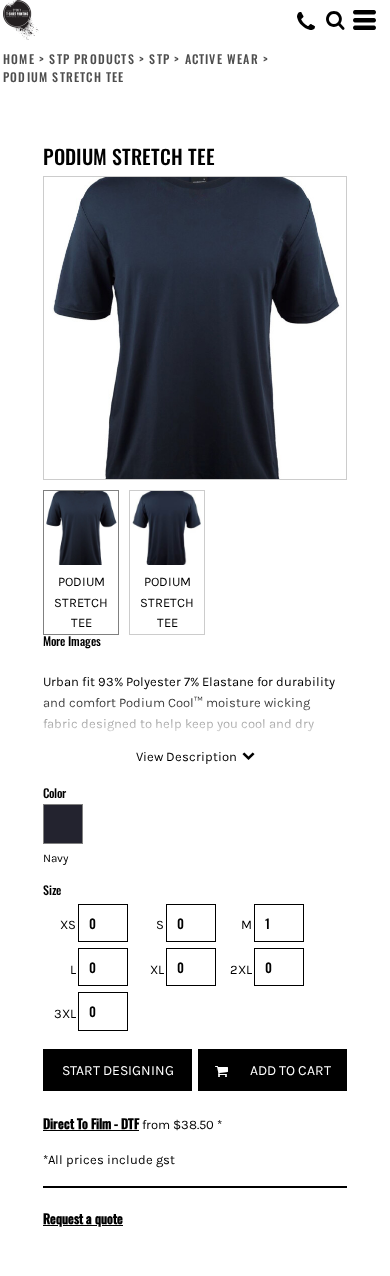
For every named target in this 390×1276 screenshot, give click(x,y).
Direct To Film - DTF (91, 1123)
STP (159, 58)
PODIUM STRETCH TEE (81, 602)
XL (157, 969)
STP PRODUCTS (91, 58)
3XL (65, 1013)
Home (19, 58)
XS (68, 924)
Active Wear (222, 58)
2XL (241, 969)
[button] (335, 20)
